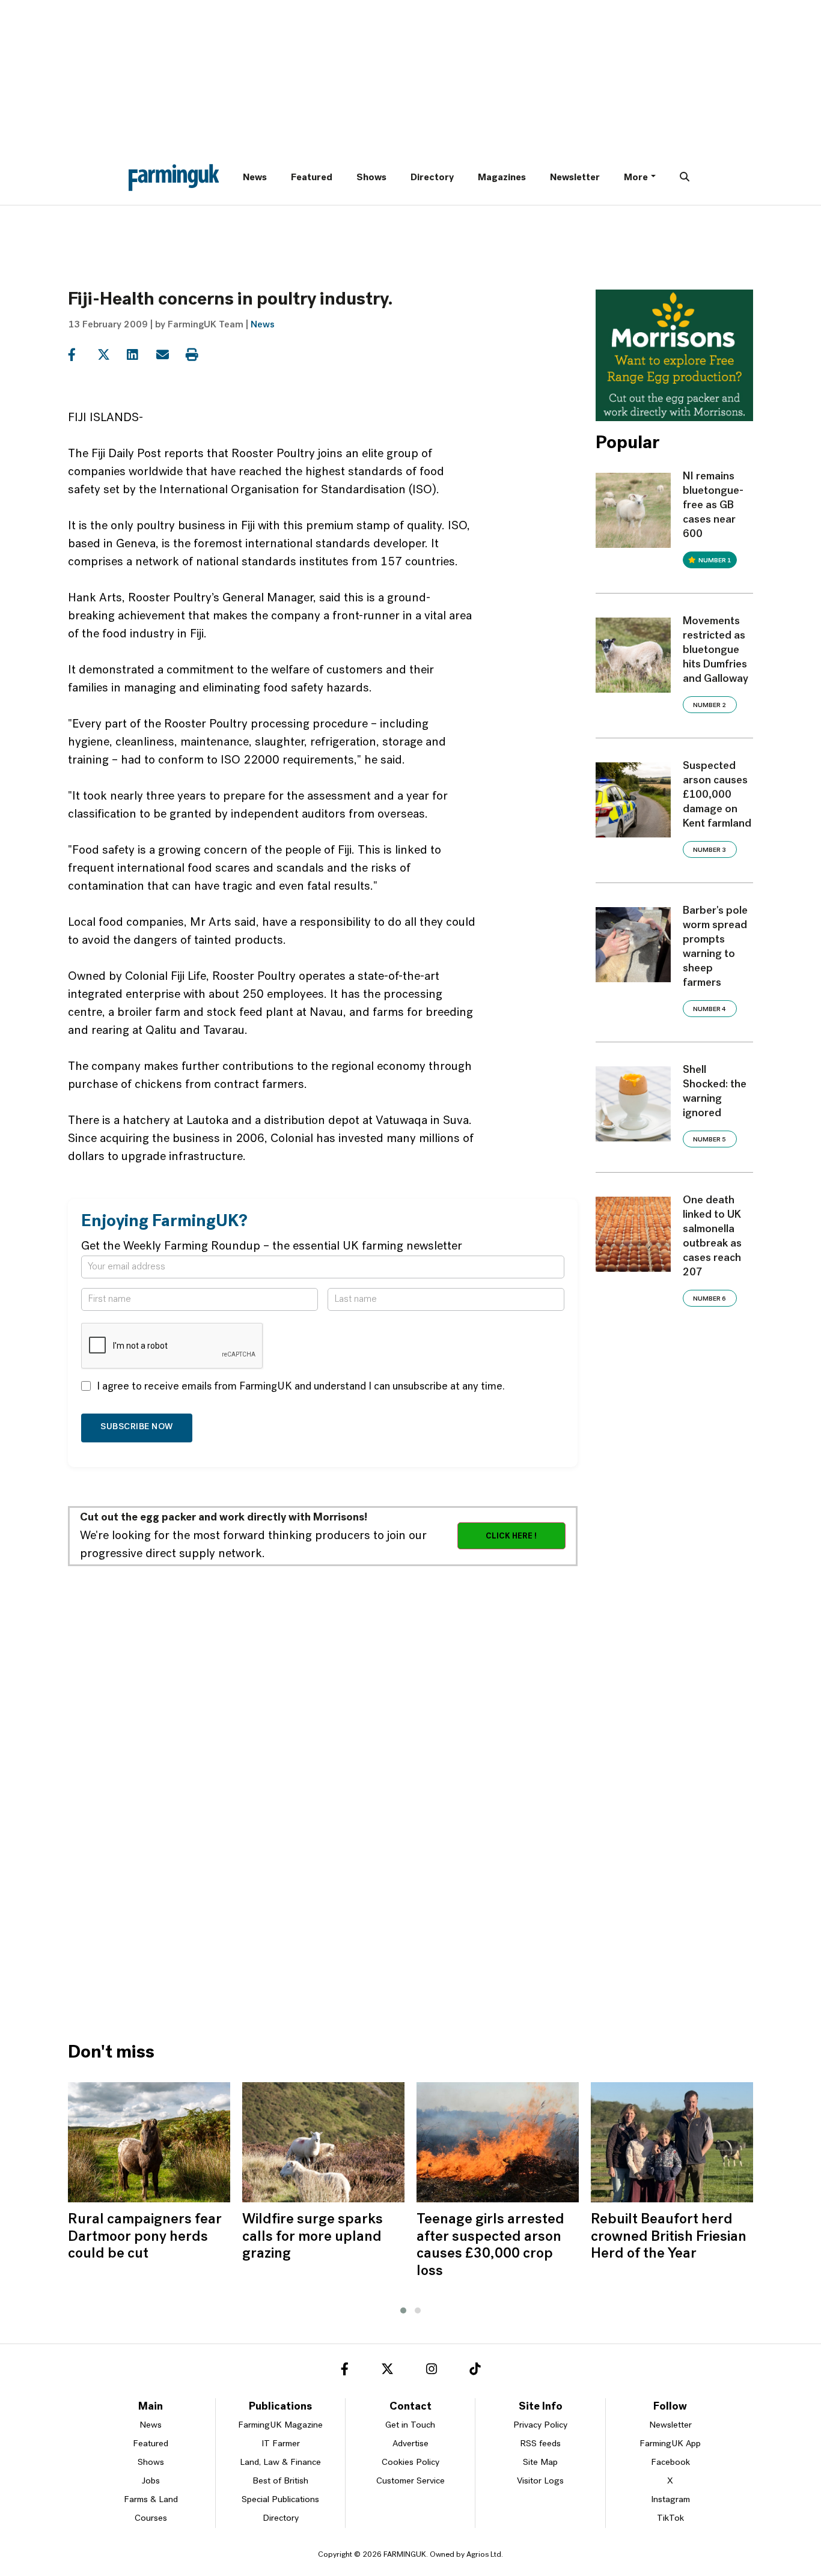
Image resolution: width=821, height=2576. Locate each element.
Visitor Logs (540, 2481)
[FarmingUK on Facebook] (345, 2371)
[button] (403, 2310)
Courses (151, 2519)
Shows (371, 178)
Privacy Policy (540, 2426)
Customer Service (410, 2481)
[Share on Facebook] (81, 355)
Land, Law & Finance (280, 2463)
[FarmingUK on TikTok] (475, 2371)
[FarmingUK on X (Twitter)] (387, 2371)
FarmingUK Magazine (280, 2426)
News (255, 178)
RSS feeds (540, 2444)
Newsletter (575, 178)
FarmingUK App (670, 2444)
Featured (312, 178)
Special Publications (280, 2500)
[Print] (199, 355)
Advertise (410, 2444)
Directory (432, 178)
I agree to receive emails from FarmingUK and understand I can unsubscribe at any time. (301, 1387)
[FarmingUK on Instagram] (432, 2371)
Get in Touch (410, 2426)
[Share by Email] (170, 355)
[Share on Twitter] (111, 355)
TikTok (670, 2519)
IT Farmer (281, 2444)
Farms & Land (151, 2500)
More (636, 178)
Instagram (670, 2500)
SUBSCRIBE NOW (137, 1427)
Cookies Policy (410, 2463)
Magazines (502, 178)
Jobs (151, 2481)
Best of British (280, 2481)
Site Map (540, 2463)
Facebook (670, 2463)
